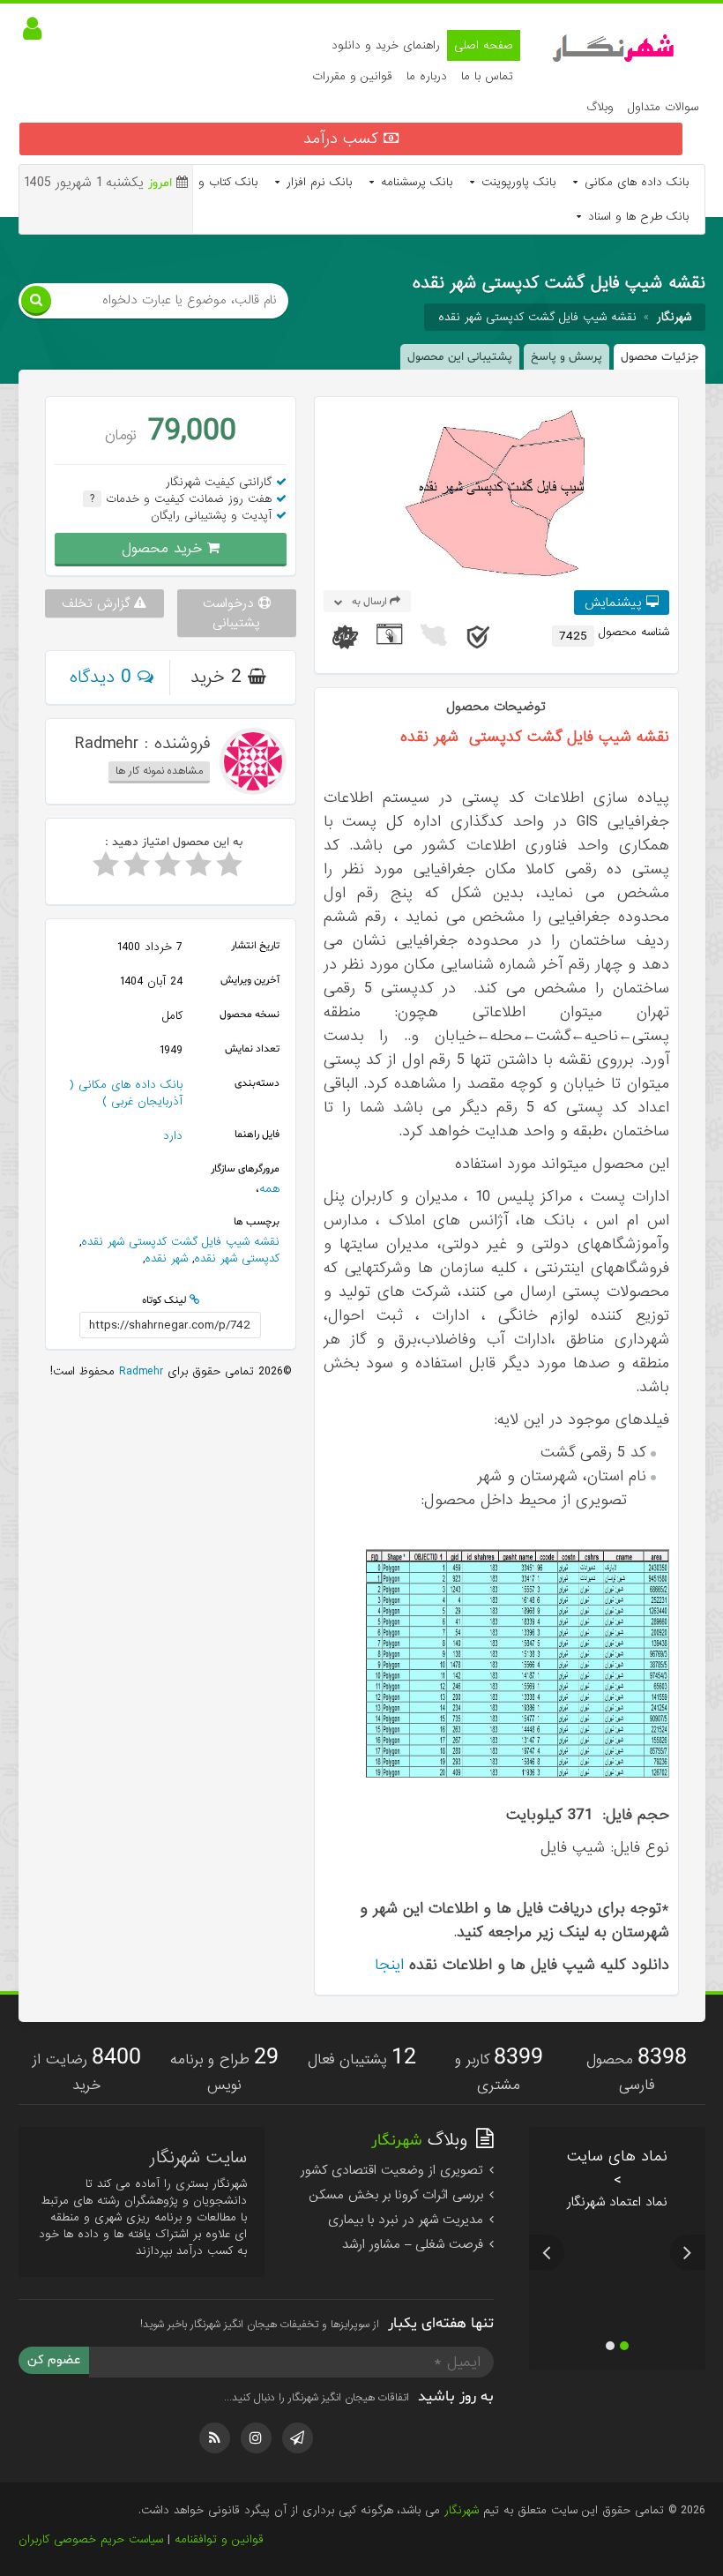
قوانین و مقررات (352, 76)
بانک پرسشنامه (414, 182)
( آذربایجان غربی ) (126, 1093)
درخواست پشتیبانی (232, 613)
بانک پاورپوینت (516, 182)
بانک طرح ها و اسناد (636, 217)
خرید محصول (164, 548)
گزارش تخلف (98, 603)
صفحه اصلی (484, 45)
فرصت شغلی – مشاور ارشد (415, 2244)
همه (269, 1189)
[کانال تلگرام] (298, 2438)
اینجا (389, 1965)
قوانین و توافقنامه (219, 2539)
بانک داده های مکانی (634, 182)
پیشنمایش (615, 603)
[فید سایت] (215, 2438)
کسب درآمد (343, 139)
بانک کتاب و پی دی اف (198, 182)
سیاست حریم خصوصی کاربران (91, 2539)
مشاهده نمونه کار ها (159, 771)
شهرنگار (462, 2510)
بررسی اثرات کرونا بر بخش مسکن (398, 2195)
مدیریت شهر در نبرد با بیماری (408, 2220)
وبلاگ (600, 107)
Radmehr (139, 1371)
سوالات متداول (663, 107)
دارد (173, 1136)
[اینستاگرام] (256, 2438)
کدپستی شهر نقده (237, 1258)
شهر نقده (166, 1258)
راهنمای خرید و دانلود (386, 45)
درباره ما (427, 76)
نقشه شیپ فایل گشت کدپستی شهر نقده (537, 317)
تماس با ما (487, 76)
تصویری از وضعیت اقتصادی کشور (394, 2170)
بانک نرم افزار (317, 182)
